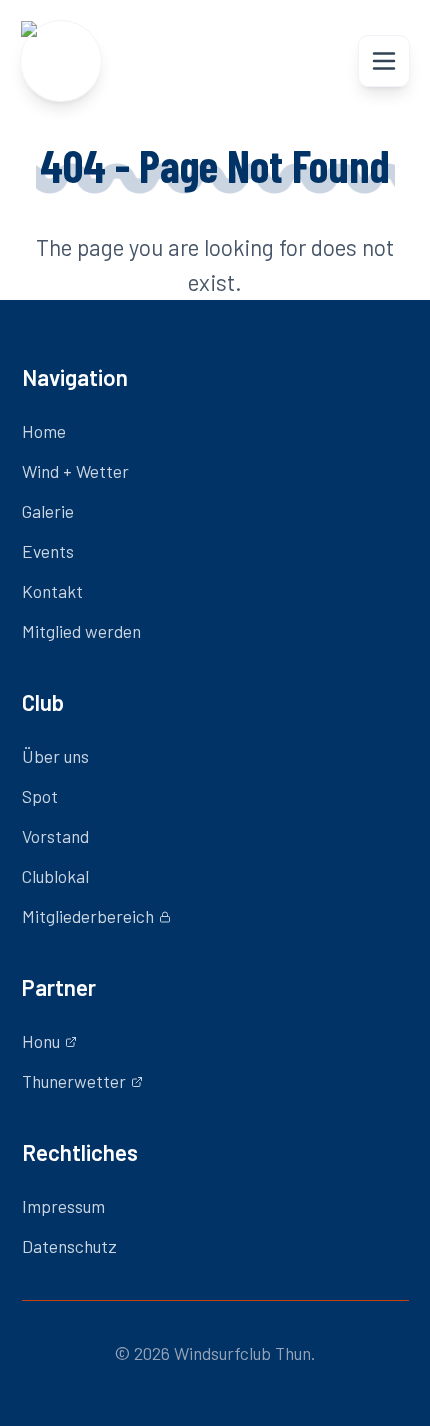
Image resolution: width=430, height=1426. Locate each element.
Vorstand (55, 836)
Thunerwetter (74, 1081)
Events (48, 551)
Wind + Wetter (75, 471)
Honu (41, 1041)
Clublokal (55, 876)
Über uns (55, 756)
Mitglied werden (81, 631)
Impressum (63, 1206)
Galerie (48, 511)
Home (44, 431)
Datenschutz (69, 1246)
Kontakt (52, 591)
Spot (40, 796)
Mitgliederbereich (88, 916)
